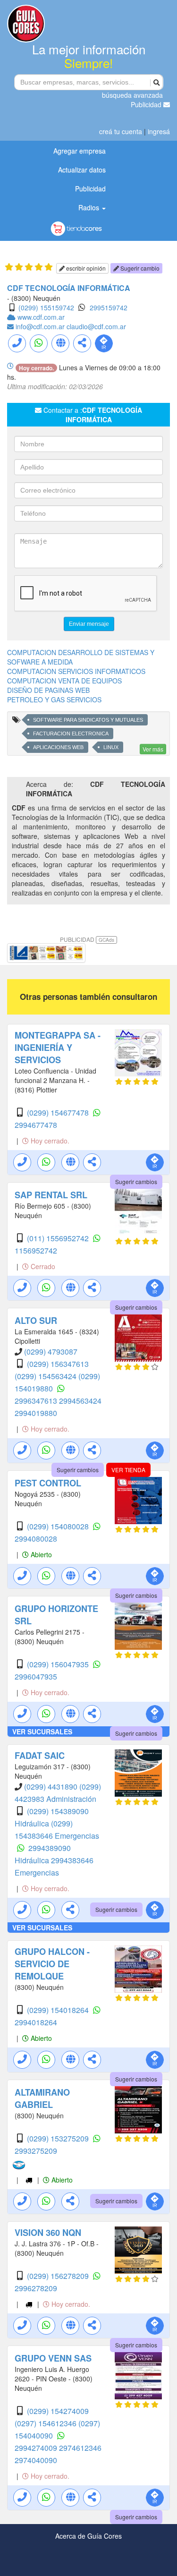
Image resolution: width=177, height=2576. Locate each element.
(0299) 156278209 (59, 2276)
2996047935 (36, 1676)
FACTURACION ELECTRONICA (71, 734)
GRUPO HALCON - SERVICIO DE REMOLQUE (52, 1964)
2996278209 (36, 2288)
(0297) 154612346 (46, 2423)
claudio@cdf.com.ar (96, 326)
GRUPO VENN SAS (53, 2358)
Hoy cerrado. (49, 1141)
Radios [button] (90, 207)
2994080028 (36, 1539)
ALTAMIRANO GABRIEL (42, 2098)
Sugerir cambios (136, 1181)
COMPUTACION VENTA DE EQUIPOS (64, 681)
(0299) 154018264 (59, 2010)
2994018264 (36, 2022)
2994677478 (36, 1125)
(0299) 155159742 (46, 307)
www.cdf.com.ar (41, 317)
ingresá (159, 131)
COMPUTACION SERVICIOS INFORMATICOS (76, 671)
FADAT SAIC (40, 1756)
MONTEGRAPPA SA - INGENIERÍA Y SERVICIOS (58, 1048)
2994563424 (80, 1401)
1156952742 (36, 1250)
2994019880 (36, 1413)
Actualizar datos (82, 170)
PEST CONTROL (48, 1483)
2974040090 (36, 2460)
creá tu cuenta (121, 131)
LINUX (111, 747)
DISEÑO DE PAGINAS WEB (48, 690)
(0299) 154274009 (58, 2411)
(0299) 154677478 (59, 1113)
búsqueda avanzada (132, 95)
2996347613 (37, 1401)
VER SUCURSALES (42, 1732)
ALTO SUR (36, 1321)
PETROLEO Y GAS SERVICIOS (54, 699)
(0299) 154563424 (46, 1376)
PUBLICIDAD (87, 939)
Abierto (40, 1554)
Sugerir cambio (139, 268)
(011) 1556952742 (59, 1238)
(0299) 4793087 (51, 1352)
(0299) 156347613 (58, 1364)
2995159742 (109, 307)
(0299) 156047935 (59, 1664)
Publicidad (147, 104)
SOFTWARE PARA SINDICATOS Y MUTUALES (88, 720)
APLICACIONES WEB (58, 747)
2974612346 (80, 2448)
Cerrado (42, 1266)
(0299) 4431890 (52, 1787)
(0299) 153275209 (59, 2138)
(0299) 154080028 (59, 1526)
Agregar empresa (80, 151)
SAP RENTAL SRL (51, 1195)
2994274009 (37, 2448)
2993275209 (36, 2151)
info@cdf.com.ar (41, 326)
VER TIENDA (128, 1470)
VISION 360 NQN (48, 2233)
